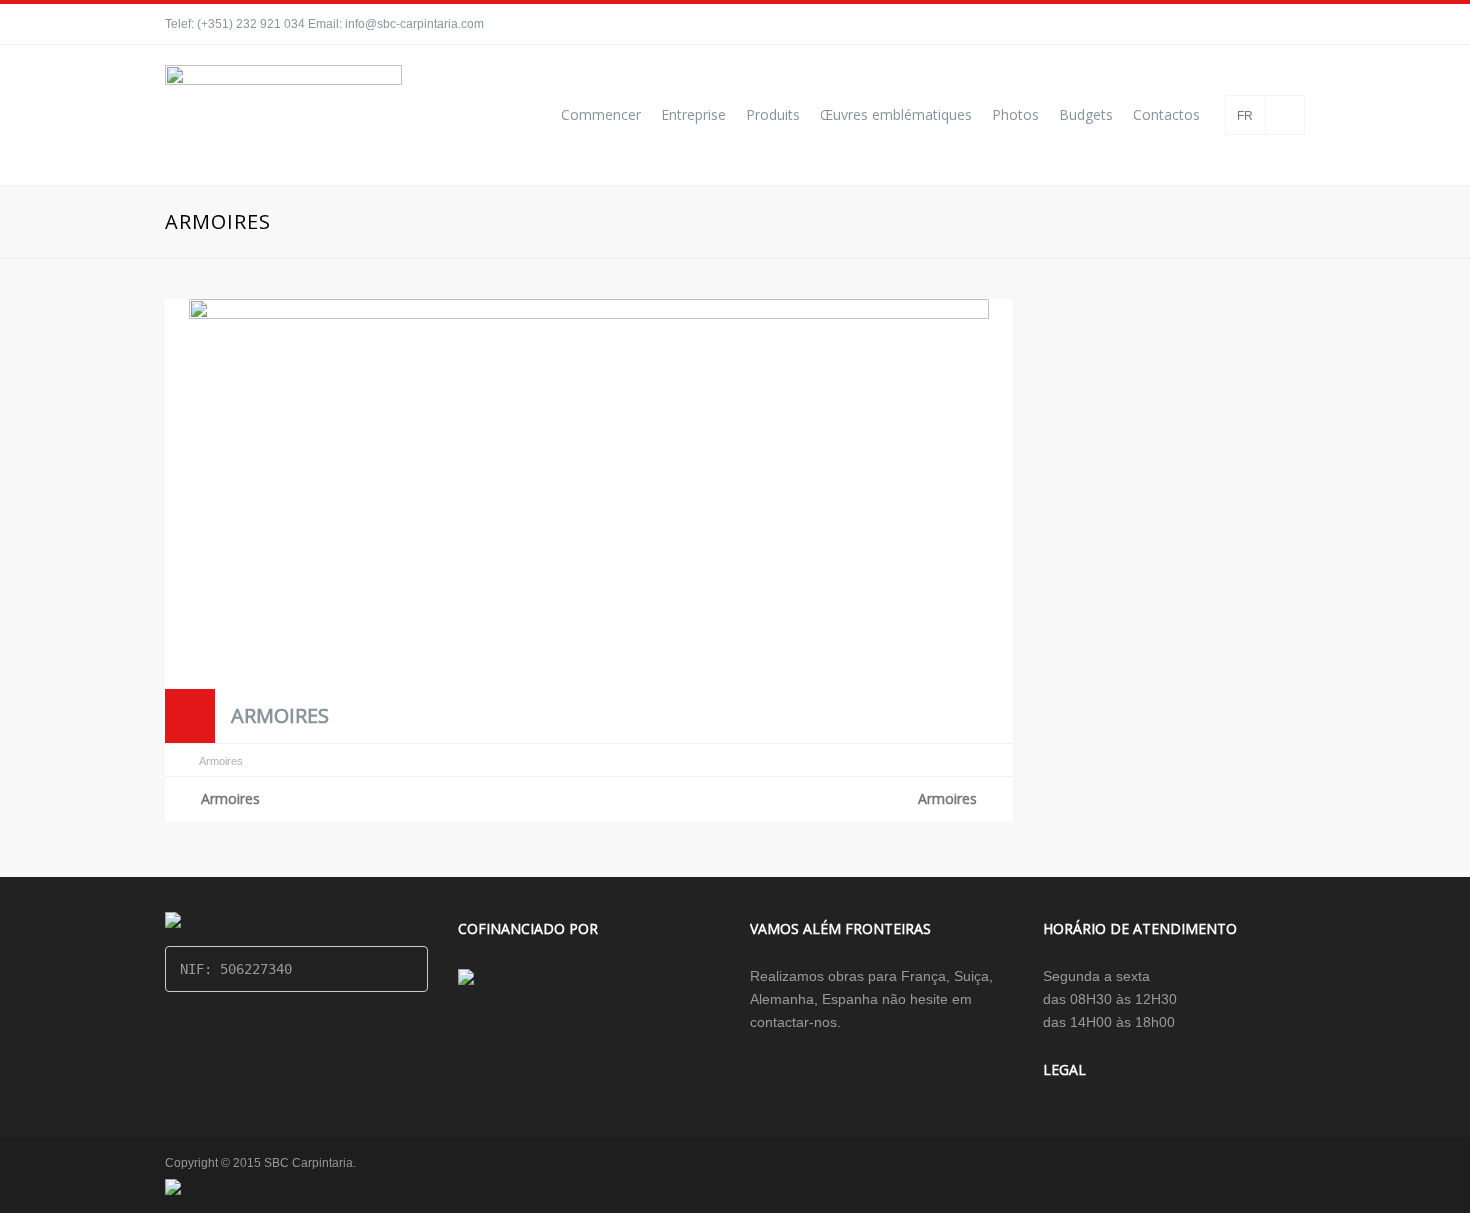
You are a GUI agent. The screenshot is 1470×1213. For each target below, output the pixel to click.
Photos (1015, 114)
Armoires (280, 715)
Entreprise (693, 114)
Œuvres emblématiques (896, 114)
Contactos (1166, 114)
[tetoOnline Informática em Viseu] (173, 1186)
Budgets (1086, 114)
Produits (773, 114)
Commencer (601, 114)
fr (1245, 116)
